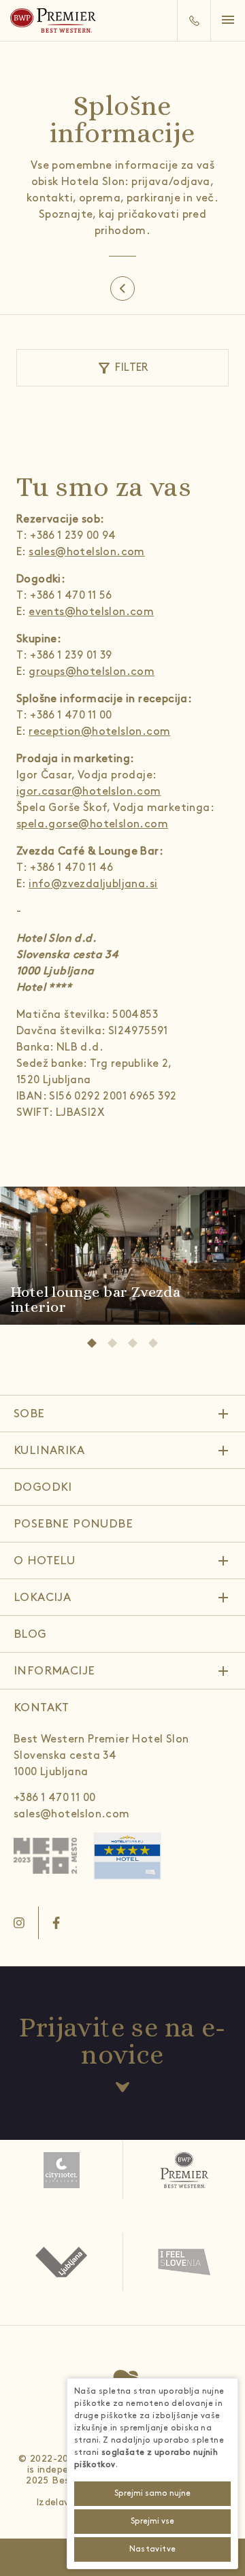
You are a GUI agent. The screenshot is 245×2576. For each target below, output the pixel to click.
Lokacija (42, 1598)
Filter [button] (122, 368)
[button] (233, 21)
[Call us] (194, 20)
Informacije (54, 1671)
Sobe (29, 1414)
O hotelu (44, 1561)
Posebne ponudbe (73, 1524)
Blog (30, 1634)
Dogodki (43, 1487)
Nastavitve (153, 2549)
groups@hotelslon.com (92, 672)
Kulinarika (49, 1451)
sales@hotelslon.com (87, 552)
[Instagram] (19, 1923)
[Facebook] (56, 1923)
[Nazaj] (122, 288)
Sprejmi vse (152, 2521)
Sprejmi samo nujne (152, 2493)
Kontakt (42, 1708)
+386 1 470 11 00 (54, 1798)
